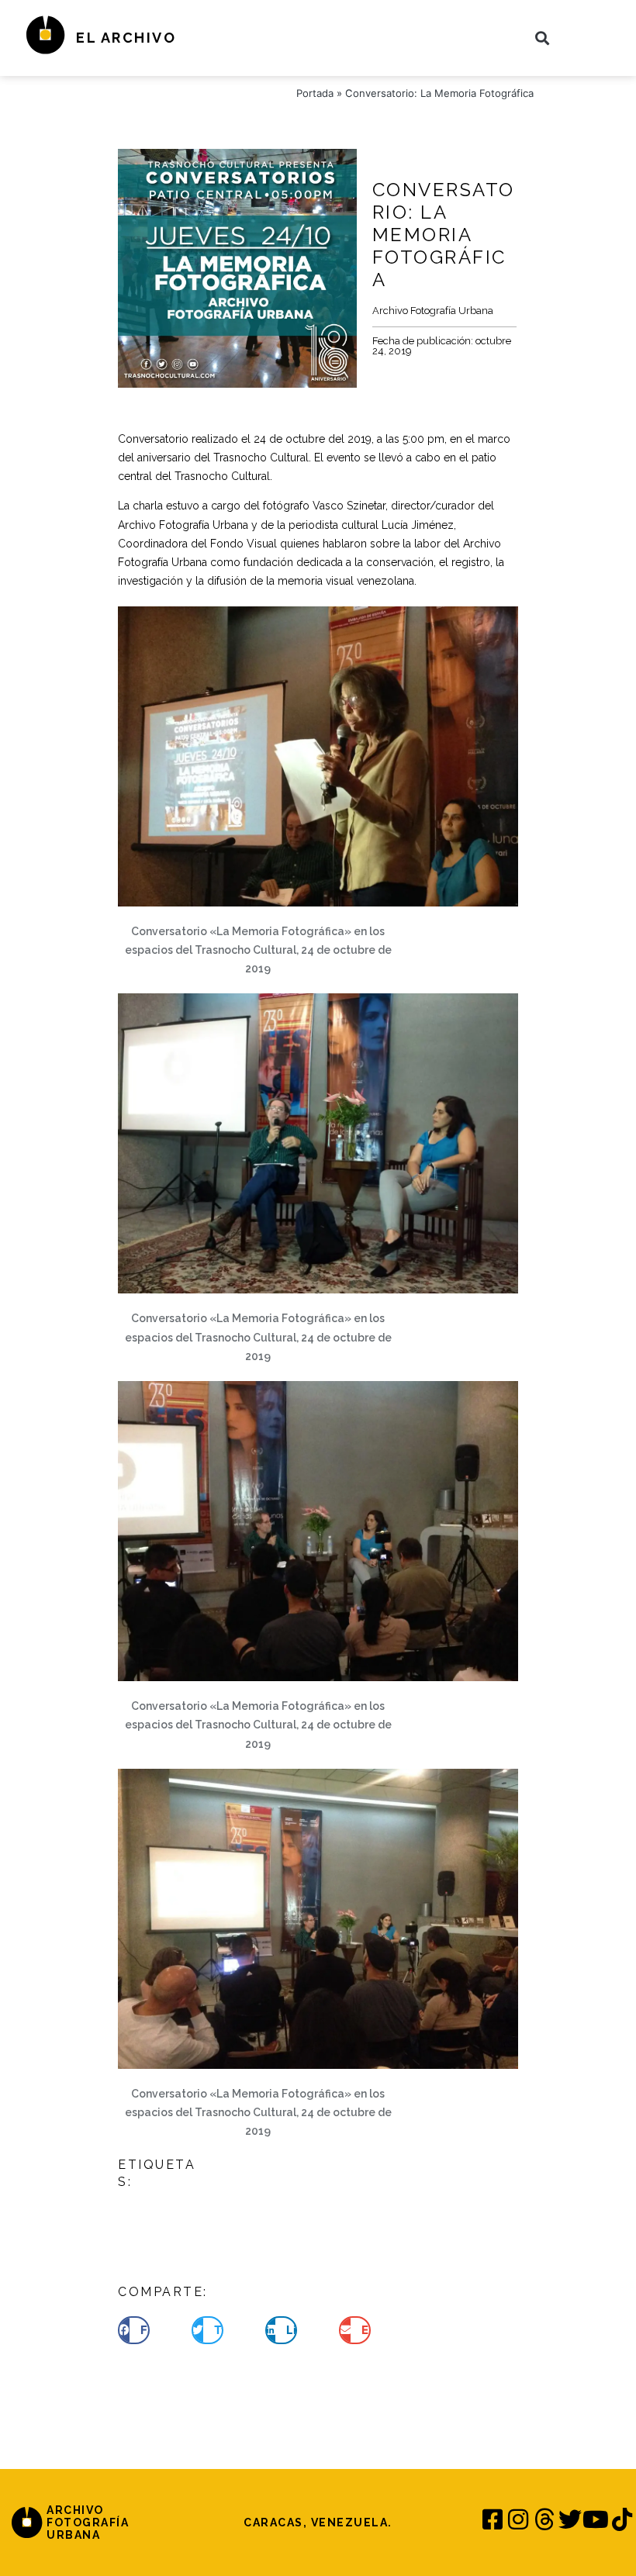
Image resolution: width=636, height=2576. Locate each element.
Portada (315, 93)
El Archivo (126, 38)
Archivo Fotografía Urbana (433, 311)
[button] (542, 38)
